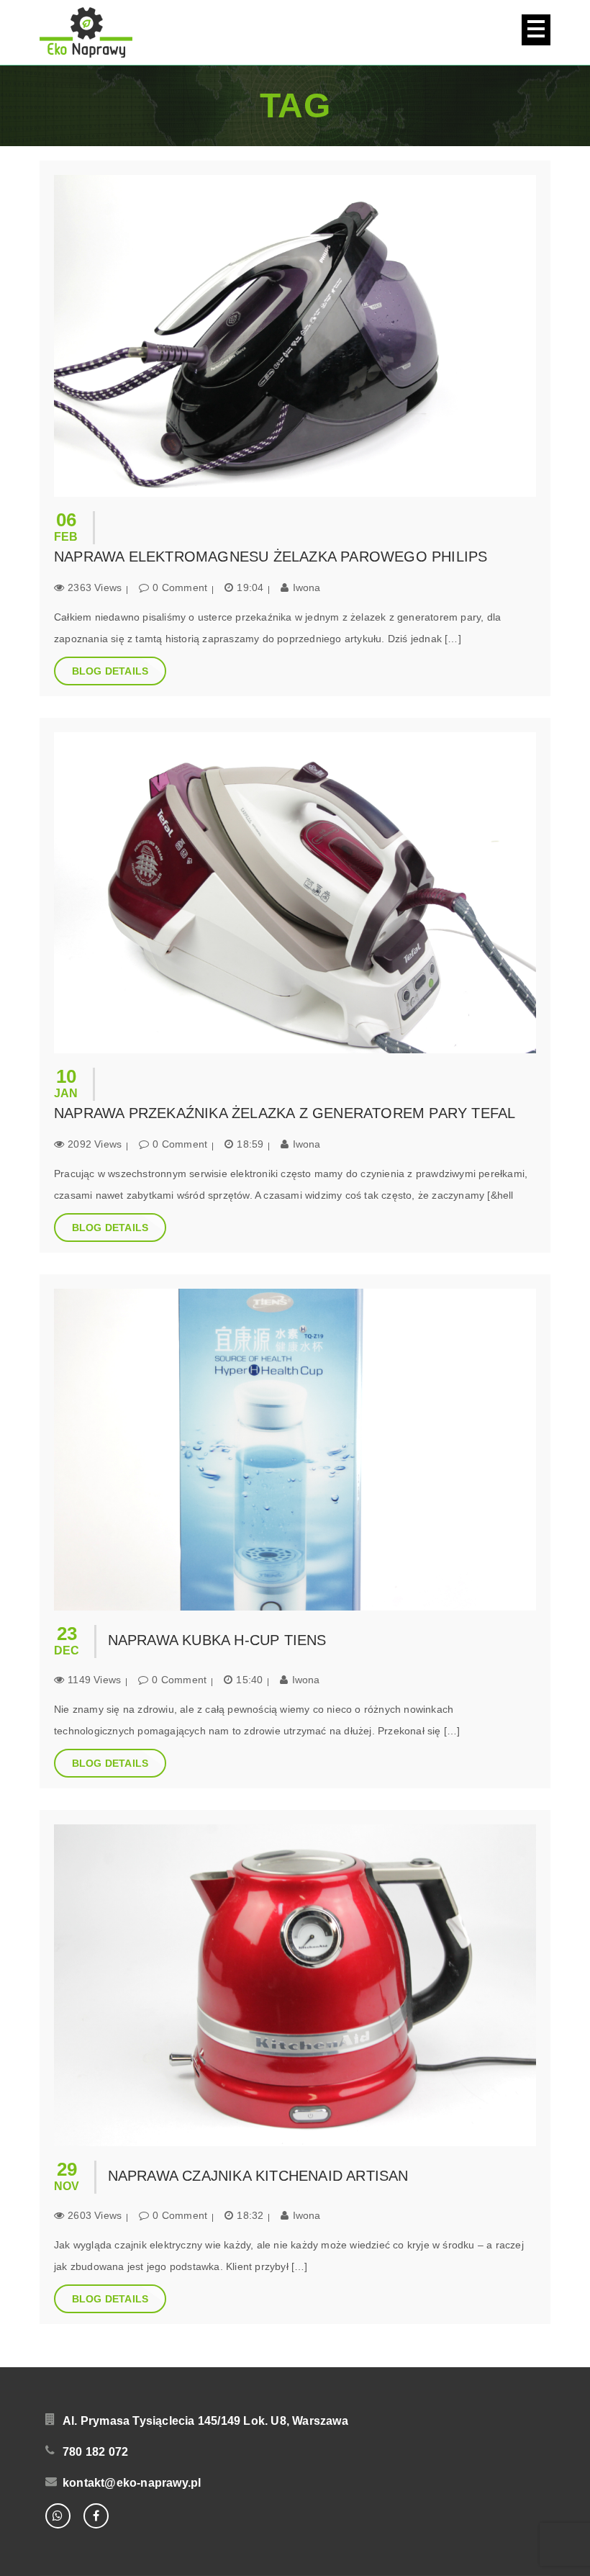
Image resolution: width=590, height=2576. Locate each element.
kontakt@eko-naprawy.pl (132, 2483)
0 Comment (180, 587)
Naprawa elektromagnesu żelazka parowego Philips (271, 557)
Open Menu (536, 30)
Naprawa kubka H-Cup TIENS (217, 1640)
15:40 (249, 1680)
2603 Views (95, 2215)
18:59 (250, 1144)
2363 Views (95, 587)
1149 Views (94, 1680)
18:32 (250, 2215)
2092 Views (95, 1144)
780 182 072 (95, 2452)
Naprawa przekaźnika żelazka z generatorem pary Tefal (285, 1113)
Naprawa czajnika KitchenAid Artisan (258, 2176)
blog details (110, 671)
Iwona (307, 587)
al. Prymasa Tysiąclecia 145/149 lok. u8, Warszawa (205, 2421)
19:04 (250, 587)
